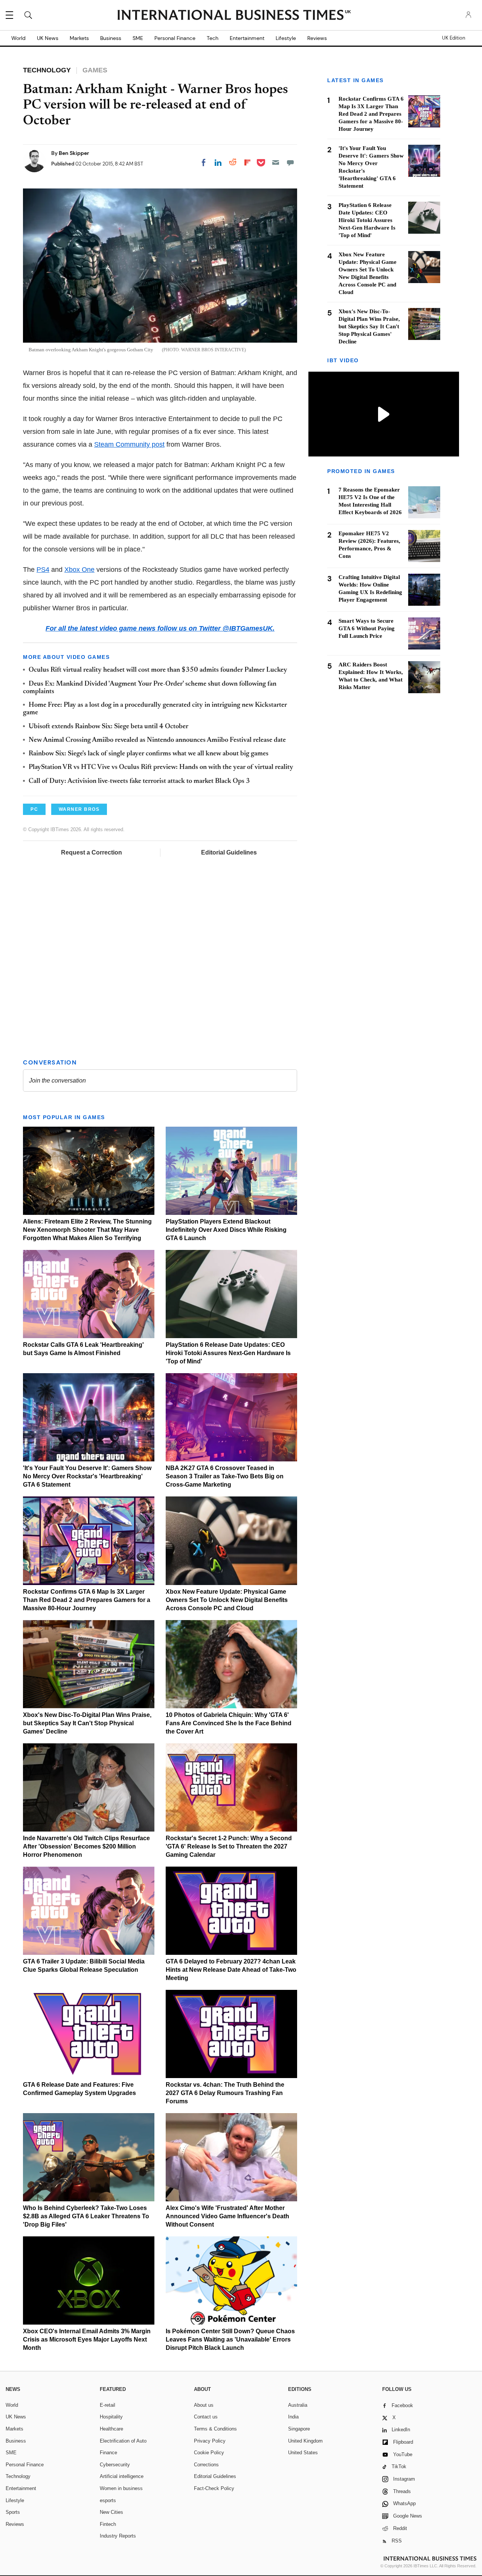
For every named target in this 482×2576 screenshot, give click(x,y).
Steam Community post (129, 444)
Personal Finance (175, 38)
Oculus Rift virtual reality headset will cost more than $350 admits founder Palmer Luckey (158, 670)
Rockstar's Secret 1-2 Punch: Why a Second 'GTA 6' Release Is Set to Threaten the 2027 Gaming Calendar (229, 1846)
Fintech (108, 2524)
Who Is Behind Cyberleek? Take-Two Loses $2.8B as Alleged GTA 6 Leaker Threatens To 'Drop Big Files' (86, 2216)
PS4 (43, 570)
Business (111, 38)
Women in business (121, 2488)
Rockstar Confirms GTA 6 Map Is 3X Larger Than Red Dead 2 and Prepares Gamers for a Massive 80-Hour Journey (87, 1600)
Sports (13, 2512)
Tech (213, 38)
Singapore (299, 2429)
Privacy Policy (210, 2441)
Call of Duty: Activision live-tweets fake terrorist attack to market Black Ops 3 (139, 781)
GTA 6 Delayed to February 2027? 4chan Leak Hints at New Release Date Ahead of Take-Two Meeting (231, 1970)
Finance (108, 2453)
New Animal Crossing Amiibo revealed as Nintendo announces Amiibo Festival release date (157, 740)
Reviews (317, 38)
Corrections (206, 2465)
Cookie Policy (209, 2453)
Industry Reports (118, 2536)
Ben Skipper (74, 153)
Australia (298, 2405)
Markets (79, 38)
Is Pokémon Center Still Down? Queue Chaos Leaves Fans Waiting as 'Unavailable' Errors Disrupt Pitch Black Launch (230, 2339)
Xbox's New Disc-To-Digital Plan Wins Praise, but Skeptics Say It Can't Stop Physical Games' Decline (87, 1723)
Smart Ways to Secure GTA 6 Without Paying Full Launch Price (367, 628)
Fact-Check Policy (214, 2488)
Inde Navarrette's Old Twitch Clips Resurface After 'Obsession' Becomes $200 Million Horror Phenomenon (86, 1846)
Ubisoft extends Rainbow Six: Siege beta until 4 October (108, 727)
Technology (18, 2476)
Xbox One (79, 570)
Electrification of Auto (123, 2441)
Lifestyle (286, 38)
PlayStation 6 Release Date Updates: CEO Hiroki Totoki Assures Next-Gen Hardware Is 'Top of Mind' (228, 1353)
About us (204, 2405)
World (18, 38)
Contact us (206, 2417)
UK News (48, 38)
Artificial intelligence (122, 2476)
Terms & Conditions (215, 2429)
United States (303, 2453)
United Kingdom (305, 2441)
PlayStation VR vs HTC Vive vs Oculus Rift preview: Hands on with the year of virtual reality (161, 767)
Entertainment (247, 38)
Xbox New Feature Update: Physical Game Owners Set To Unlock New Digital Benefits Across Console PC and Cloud (227, 1600)
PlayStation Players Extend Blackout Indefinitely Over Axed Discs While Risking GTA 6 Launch (226, 1230)
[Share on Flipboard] (247, 162)
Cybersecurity (115, 2465)
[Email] (276, 162)
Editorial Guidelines (229, 852)
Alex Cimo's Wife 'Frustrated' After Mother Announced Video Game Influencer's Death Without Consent (227, 2216)
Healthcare (111, 2429)
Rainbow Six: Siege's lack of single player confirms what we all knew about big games (149, 754)
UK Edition (454, 38)
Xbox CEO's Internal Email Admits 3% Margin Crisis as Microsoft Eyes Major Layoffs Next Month (87, 2339)
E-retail (108, 2405)
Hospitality (111, 2417)
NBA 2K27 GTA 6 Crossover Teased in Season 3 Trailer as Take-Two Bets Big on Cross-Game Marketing (225, 1476)
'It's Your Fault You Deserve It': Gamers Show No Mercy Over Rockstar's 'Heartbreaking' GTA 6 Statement (87, 1476)
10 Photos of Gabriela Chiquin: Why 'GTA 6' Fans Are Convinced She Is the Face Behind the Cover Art (229, 1723)
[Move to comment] (290, 162)
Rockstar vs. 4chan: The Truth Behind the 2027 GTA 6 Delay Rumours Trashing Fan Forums (225, 2093)
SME (138, 38)
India (293, 2417)
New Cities (111, 2512)
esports (108, 2500)
